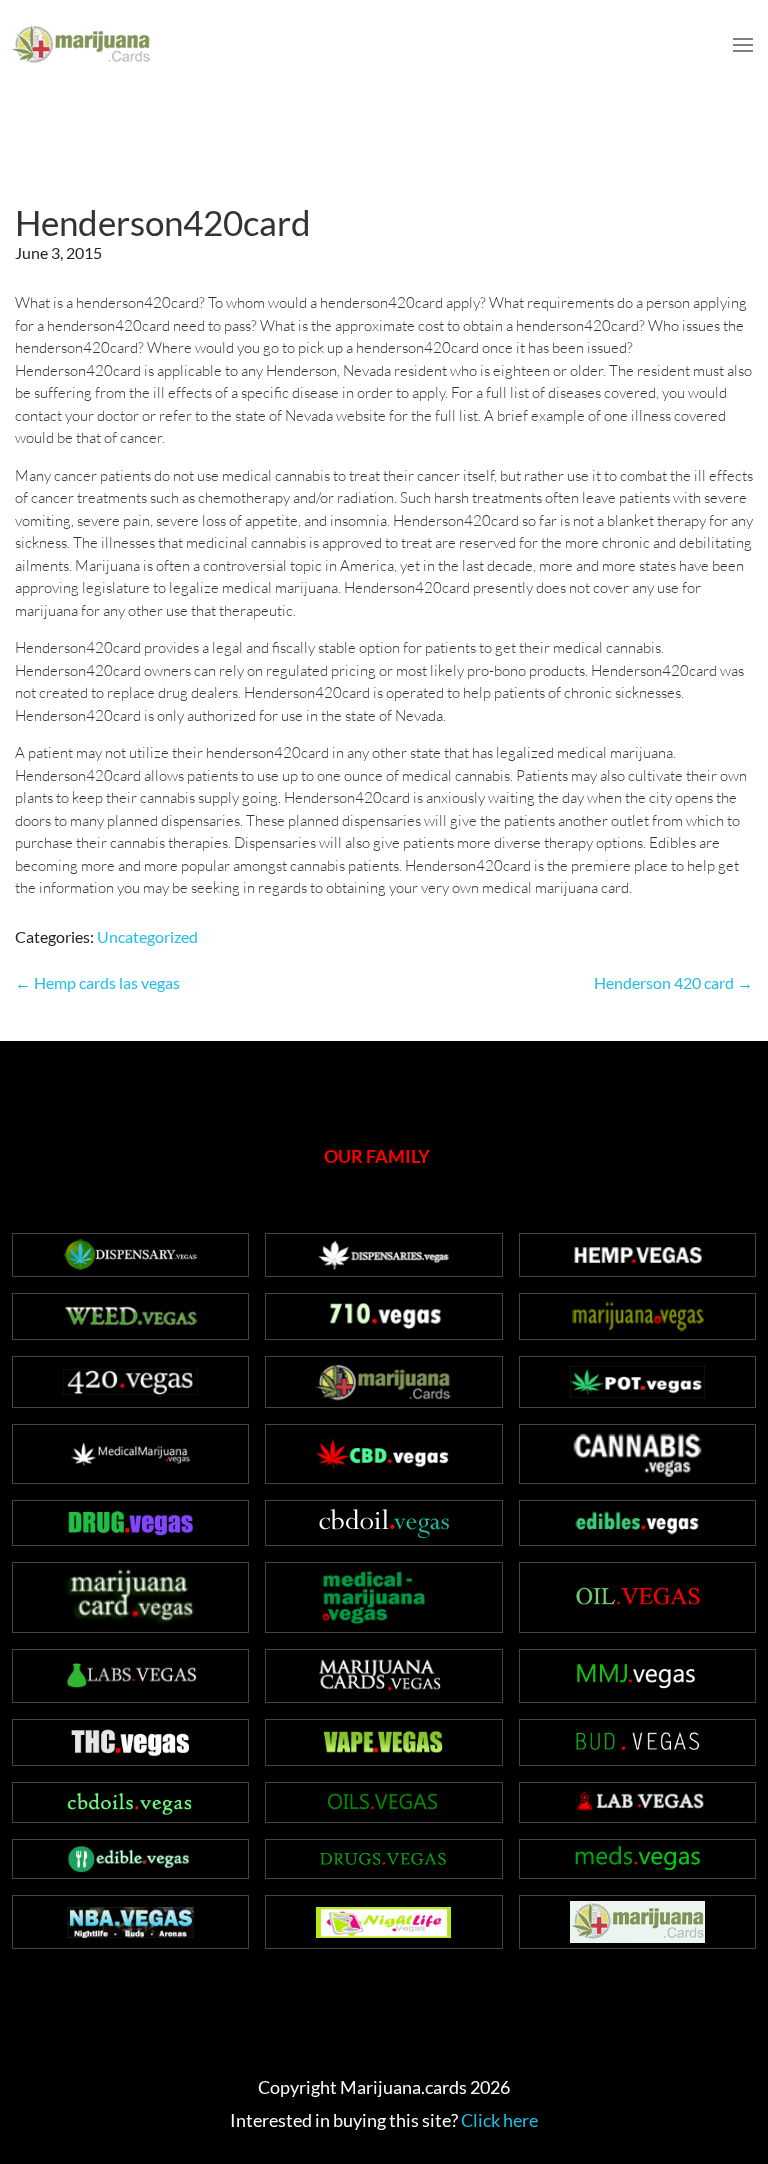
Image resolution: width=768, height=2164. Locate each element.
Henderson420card (163, 222)
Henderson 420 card (673, 982)
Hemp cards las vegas (97, 982)
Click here (499, 2120)
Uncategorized (147, 936)
